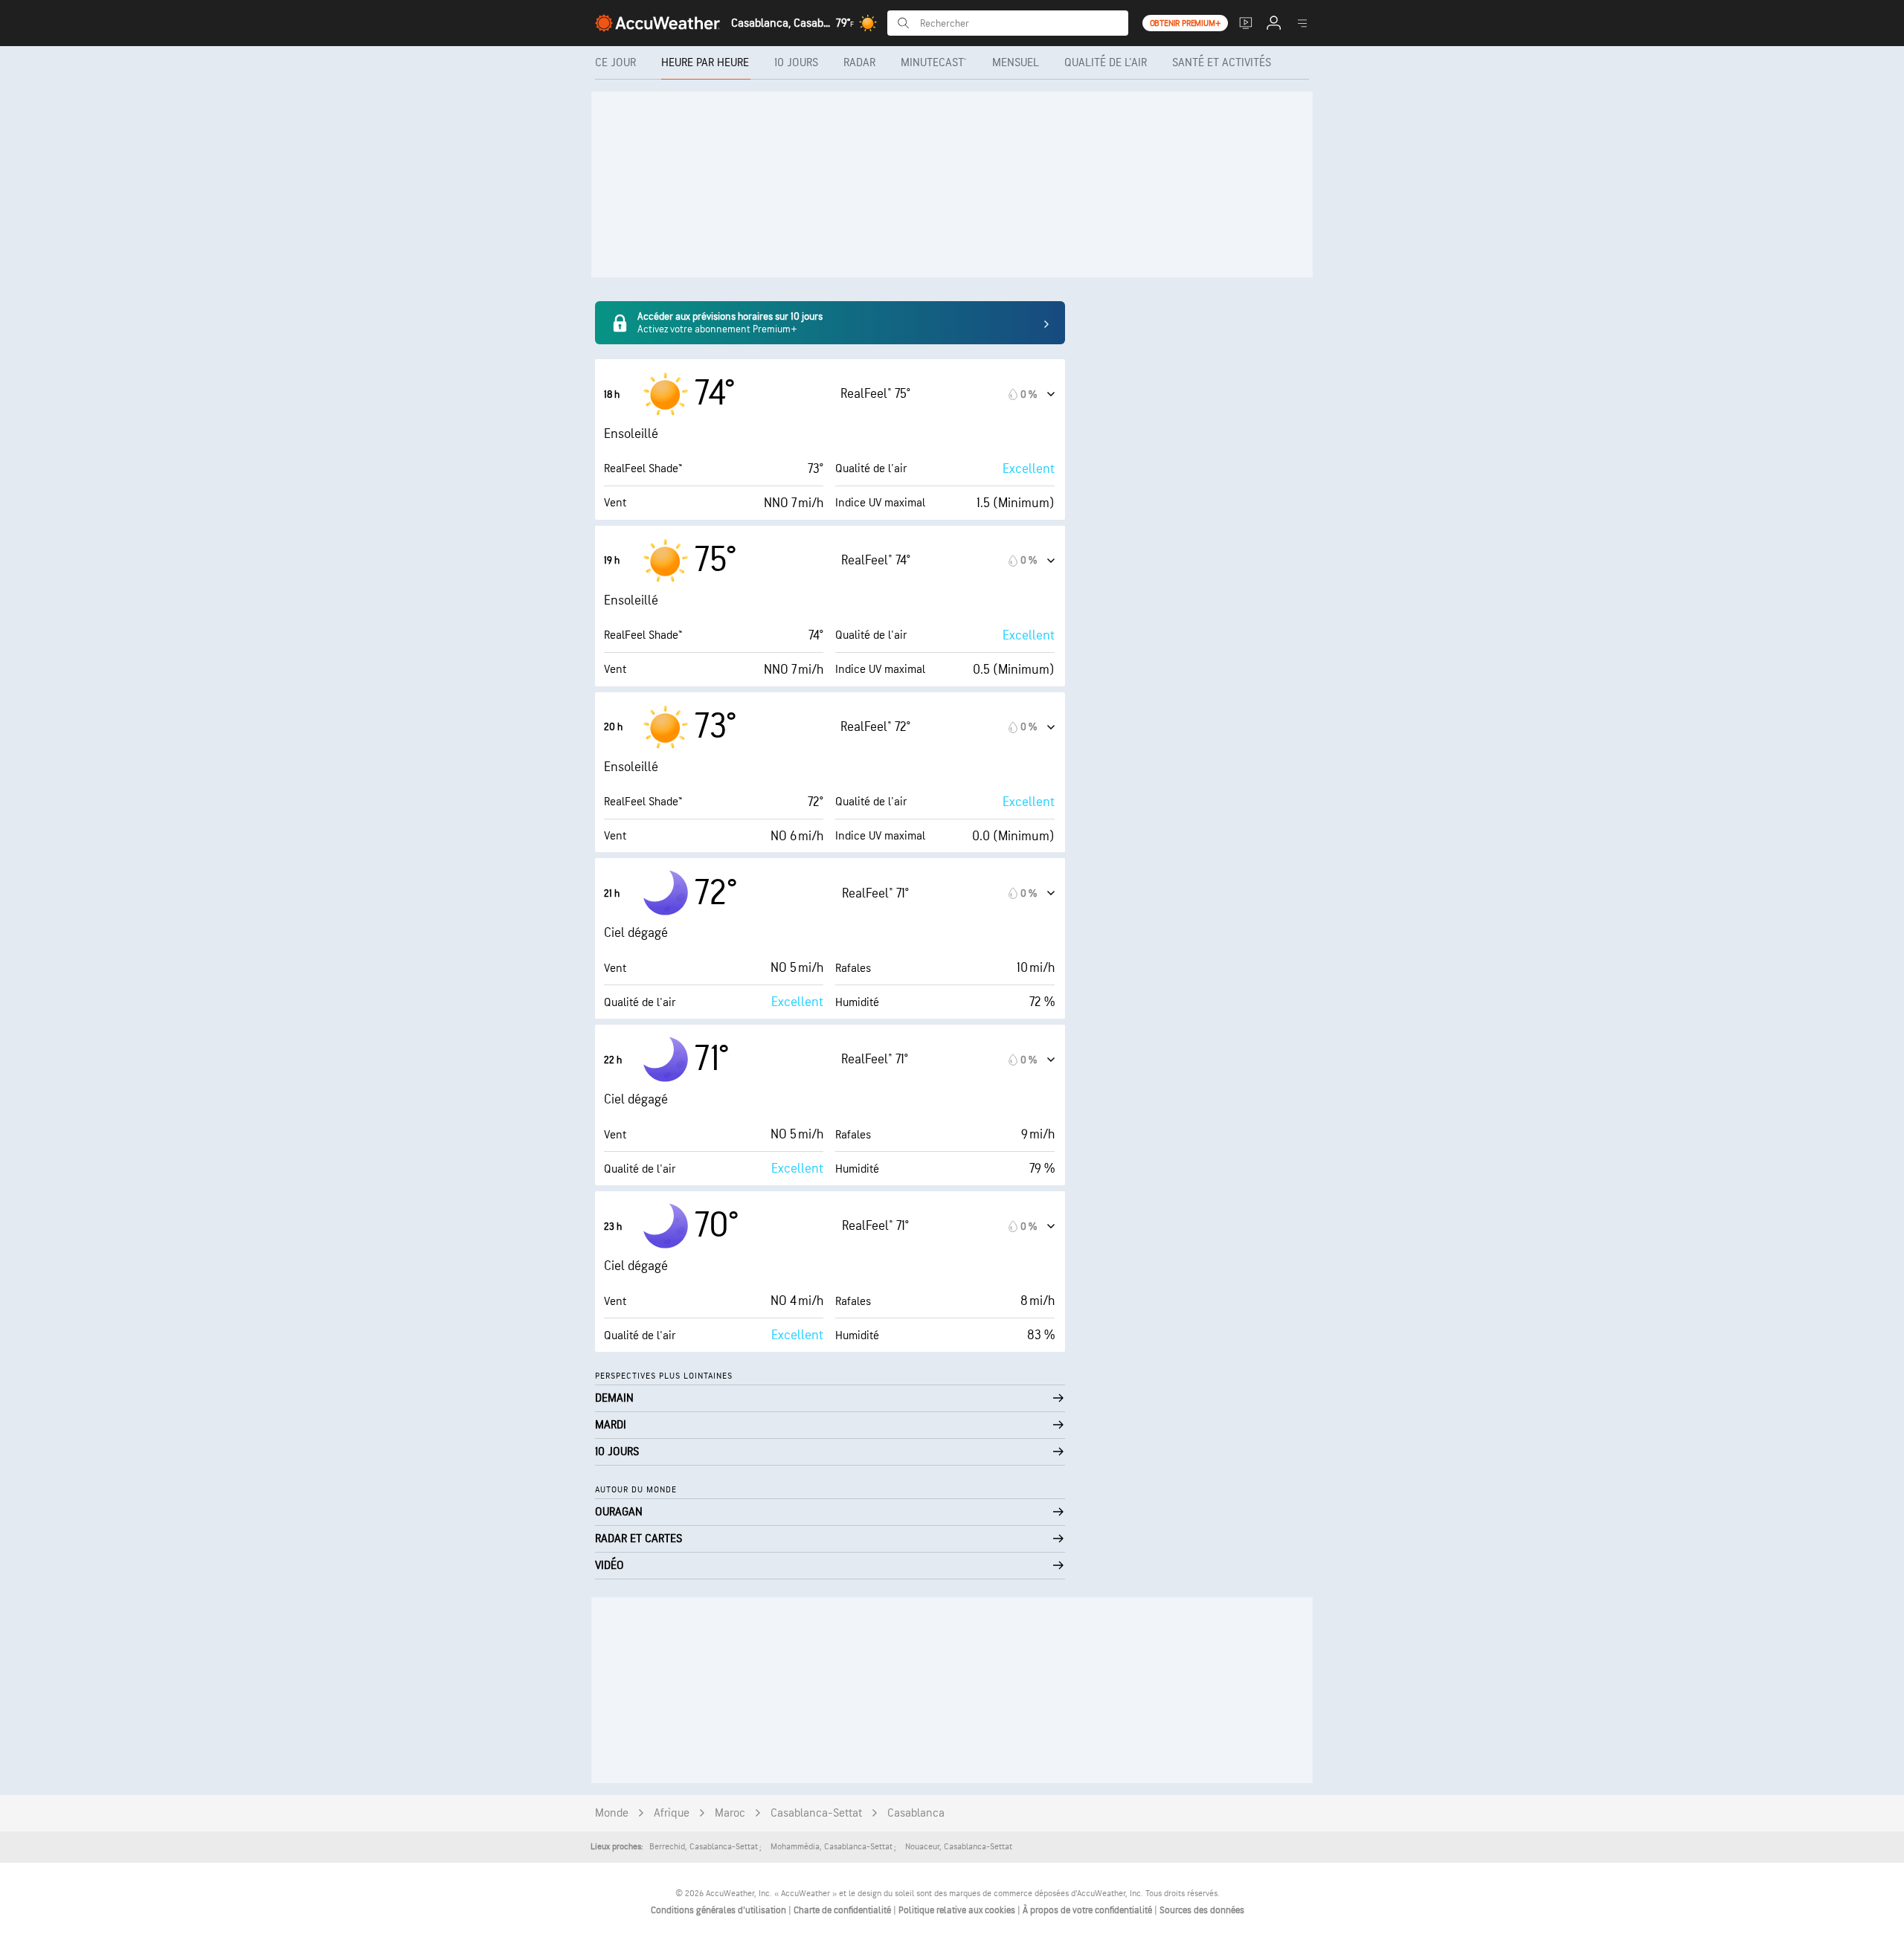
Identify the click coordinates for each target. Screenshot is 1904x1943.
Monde (612, 1813)
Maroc (730, 1813)
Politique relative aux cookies (958, 1910)
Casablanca (916, 1813)
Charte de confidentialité (843, 1910)
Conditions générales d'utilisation (720, 1910)
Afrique (672, 1813)
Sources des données (1202, 1910)
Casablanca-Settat (816, 1813)
